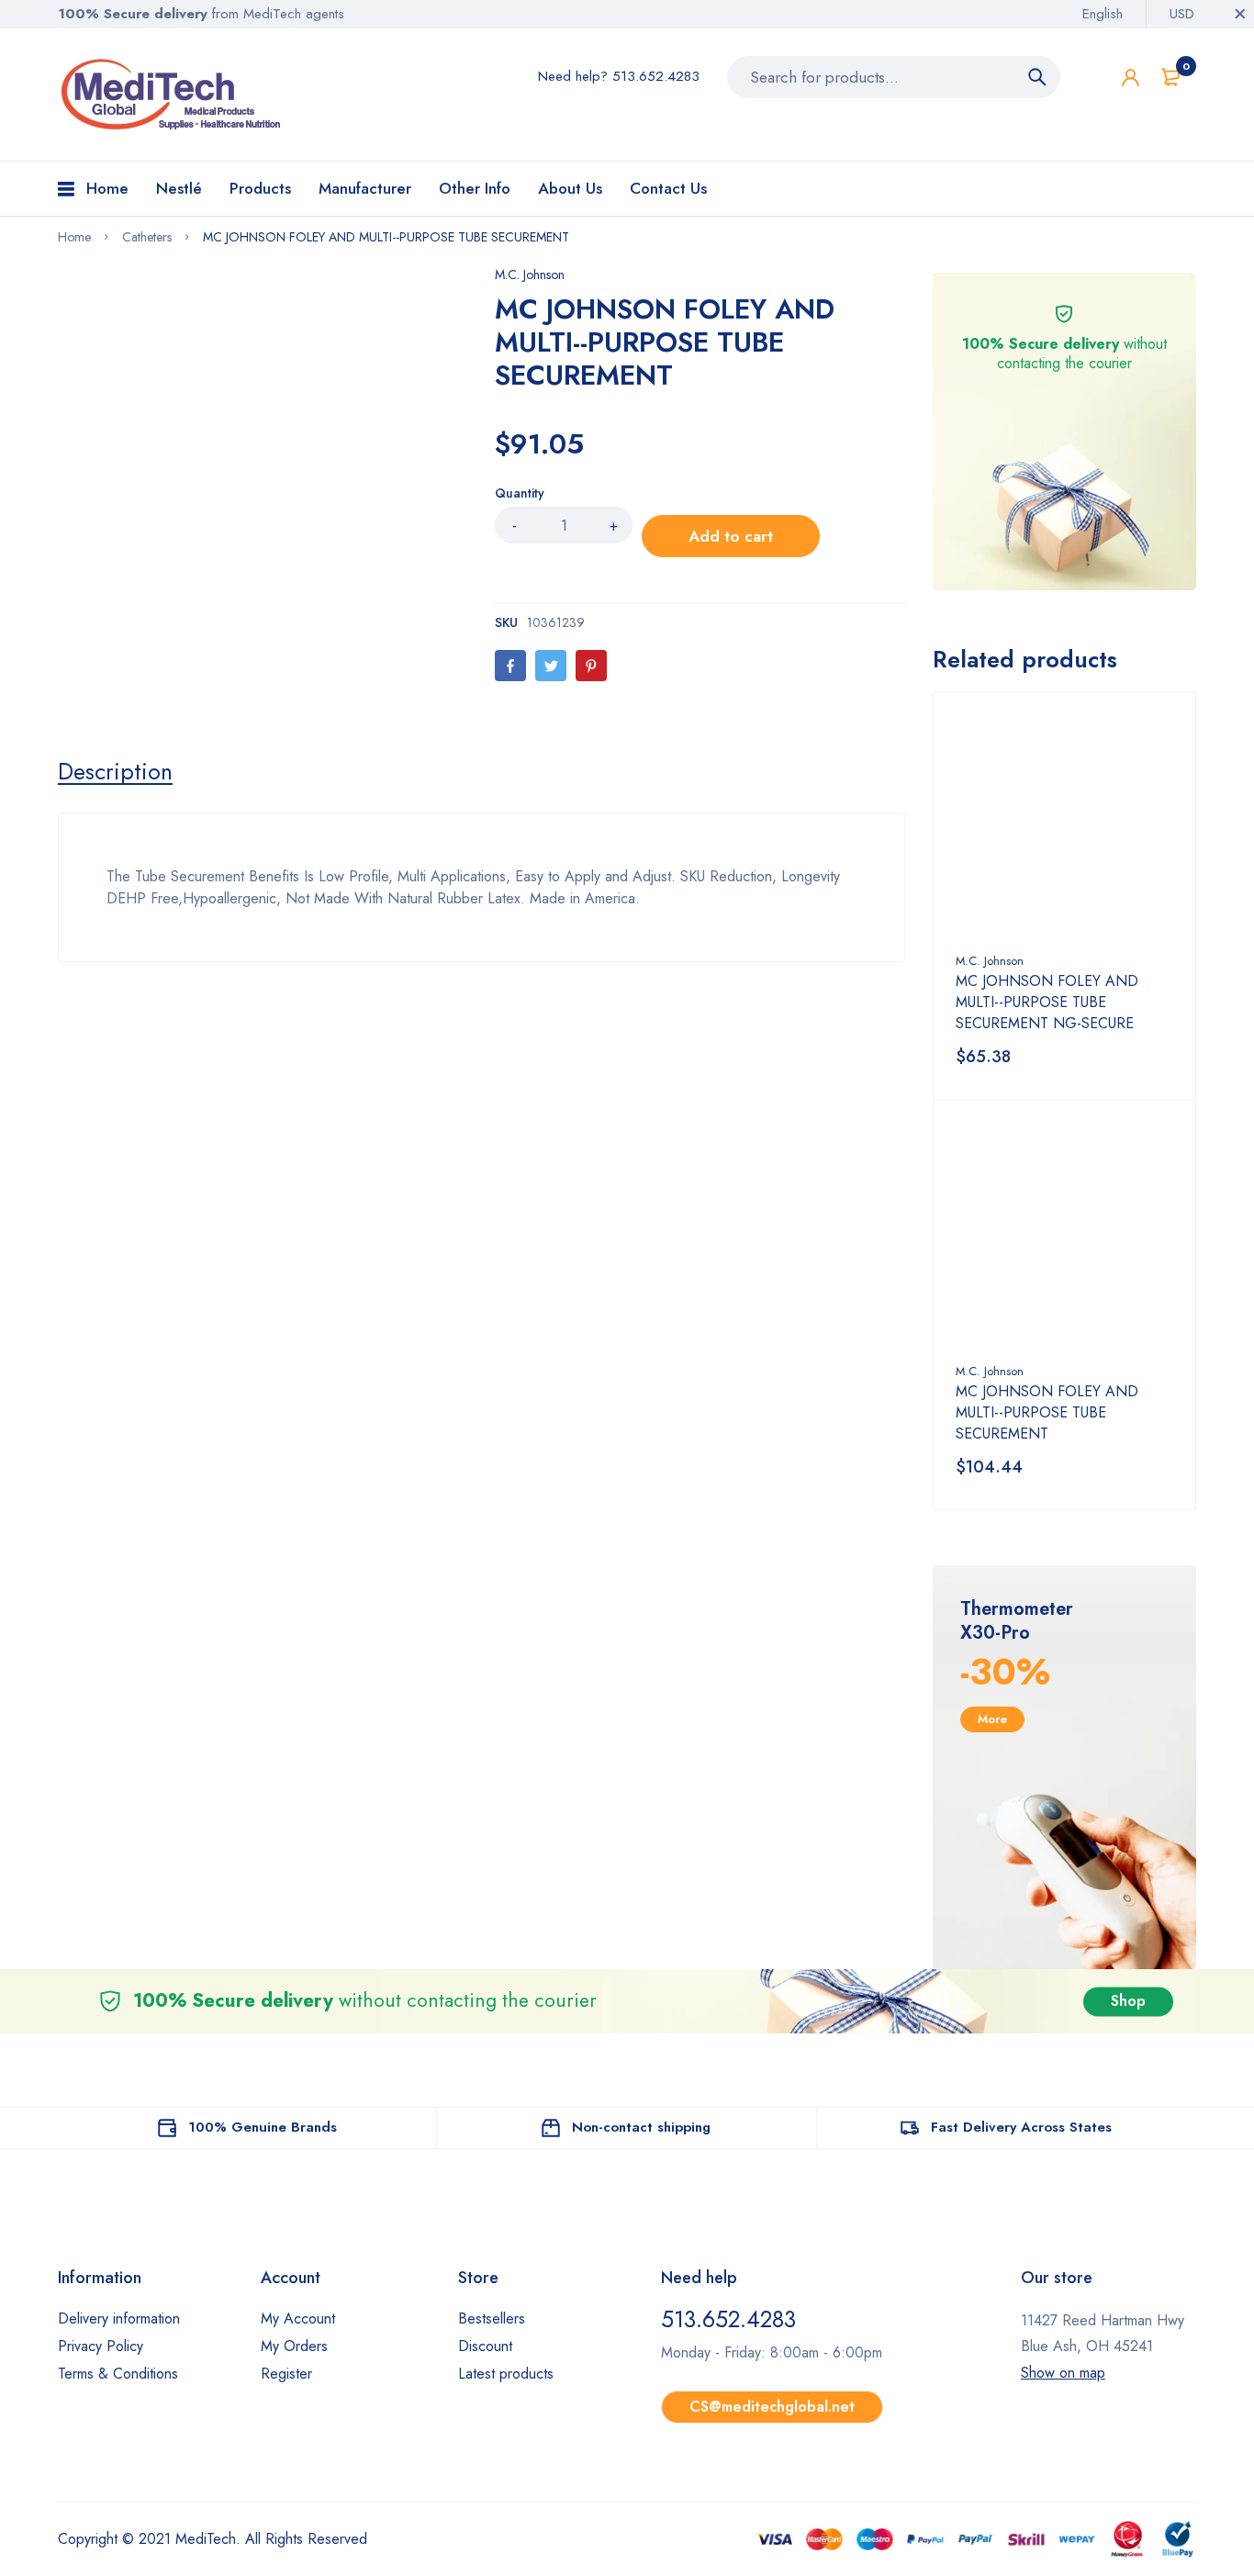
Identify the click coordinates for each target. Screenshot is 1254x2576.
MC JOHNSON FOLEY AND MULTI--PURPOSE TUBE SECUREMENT (1047, 1412)
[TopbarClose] (1240, 14)
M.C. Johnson (530, 274)
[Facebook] (510, 666)
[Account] (1131, 78)
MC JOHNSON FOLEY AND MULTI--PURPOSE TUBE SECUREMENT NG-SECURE (1047, 1002)
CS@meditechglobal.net (772, 2407)
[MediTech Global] (173, 95)
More (992, 1719)
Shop (1128, 2001)
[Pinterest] (591, 666)
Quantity (520, 493)
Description (115, 771)
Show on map (1063, 2373)
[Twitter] (551, 666)
